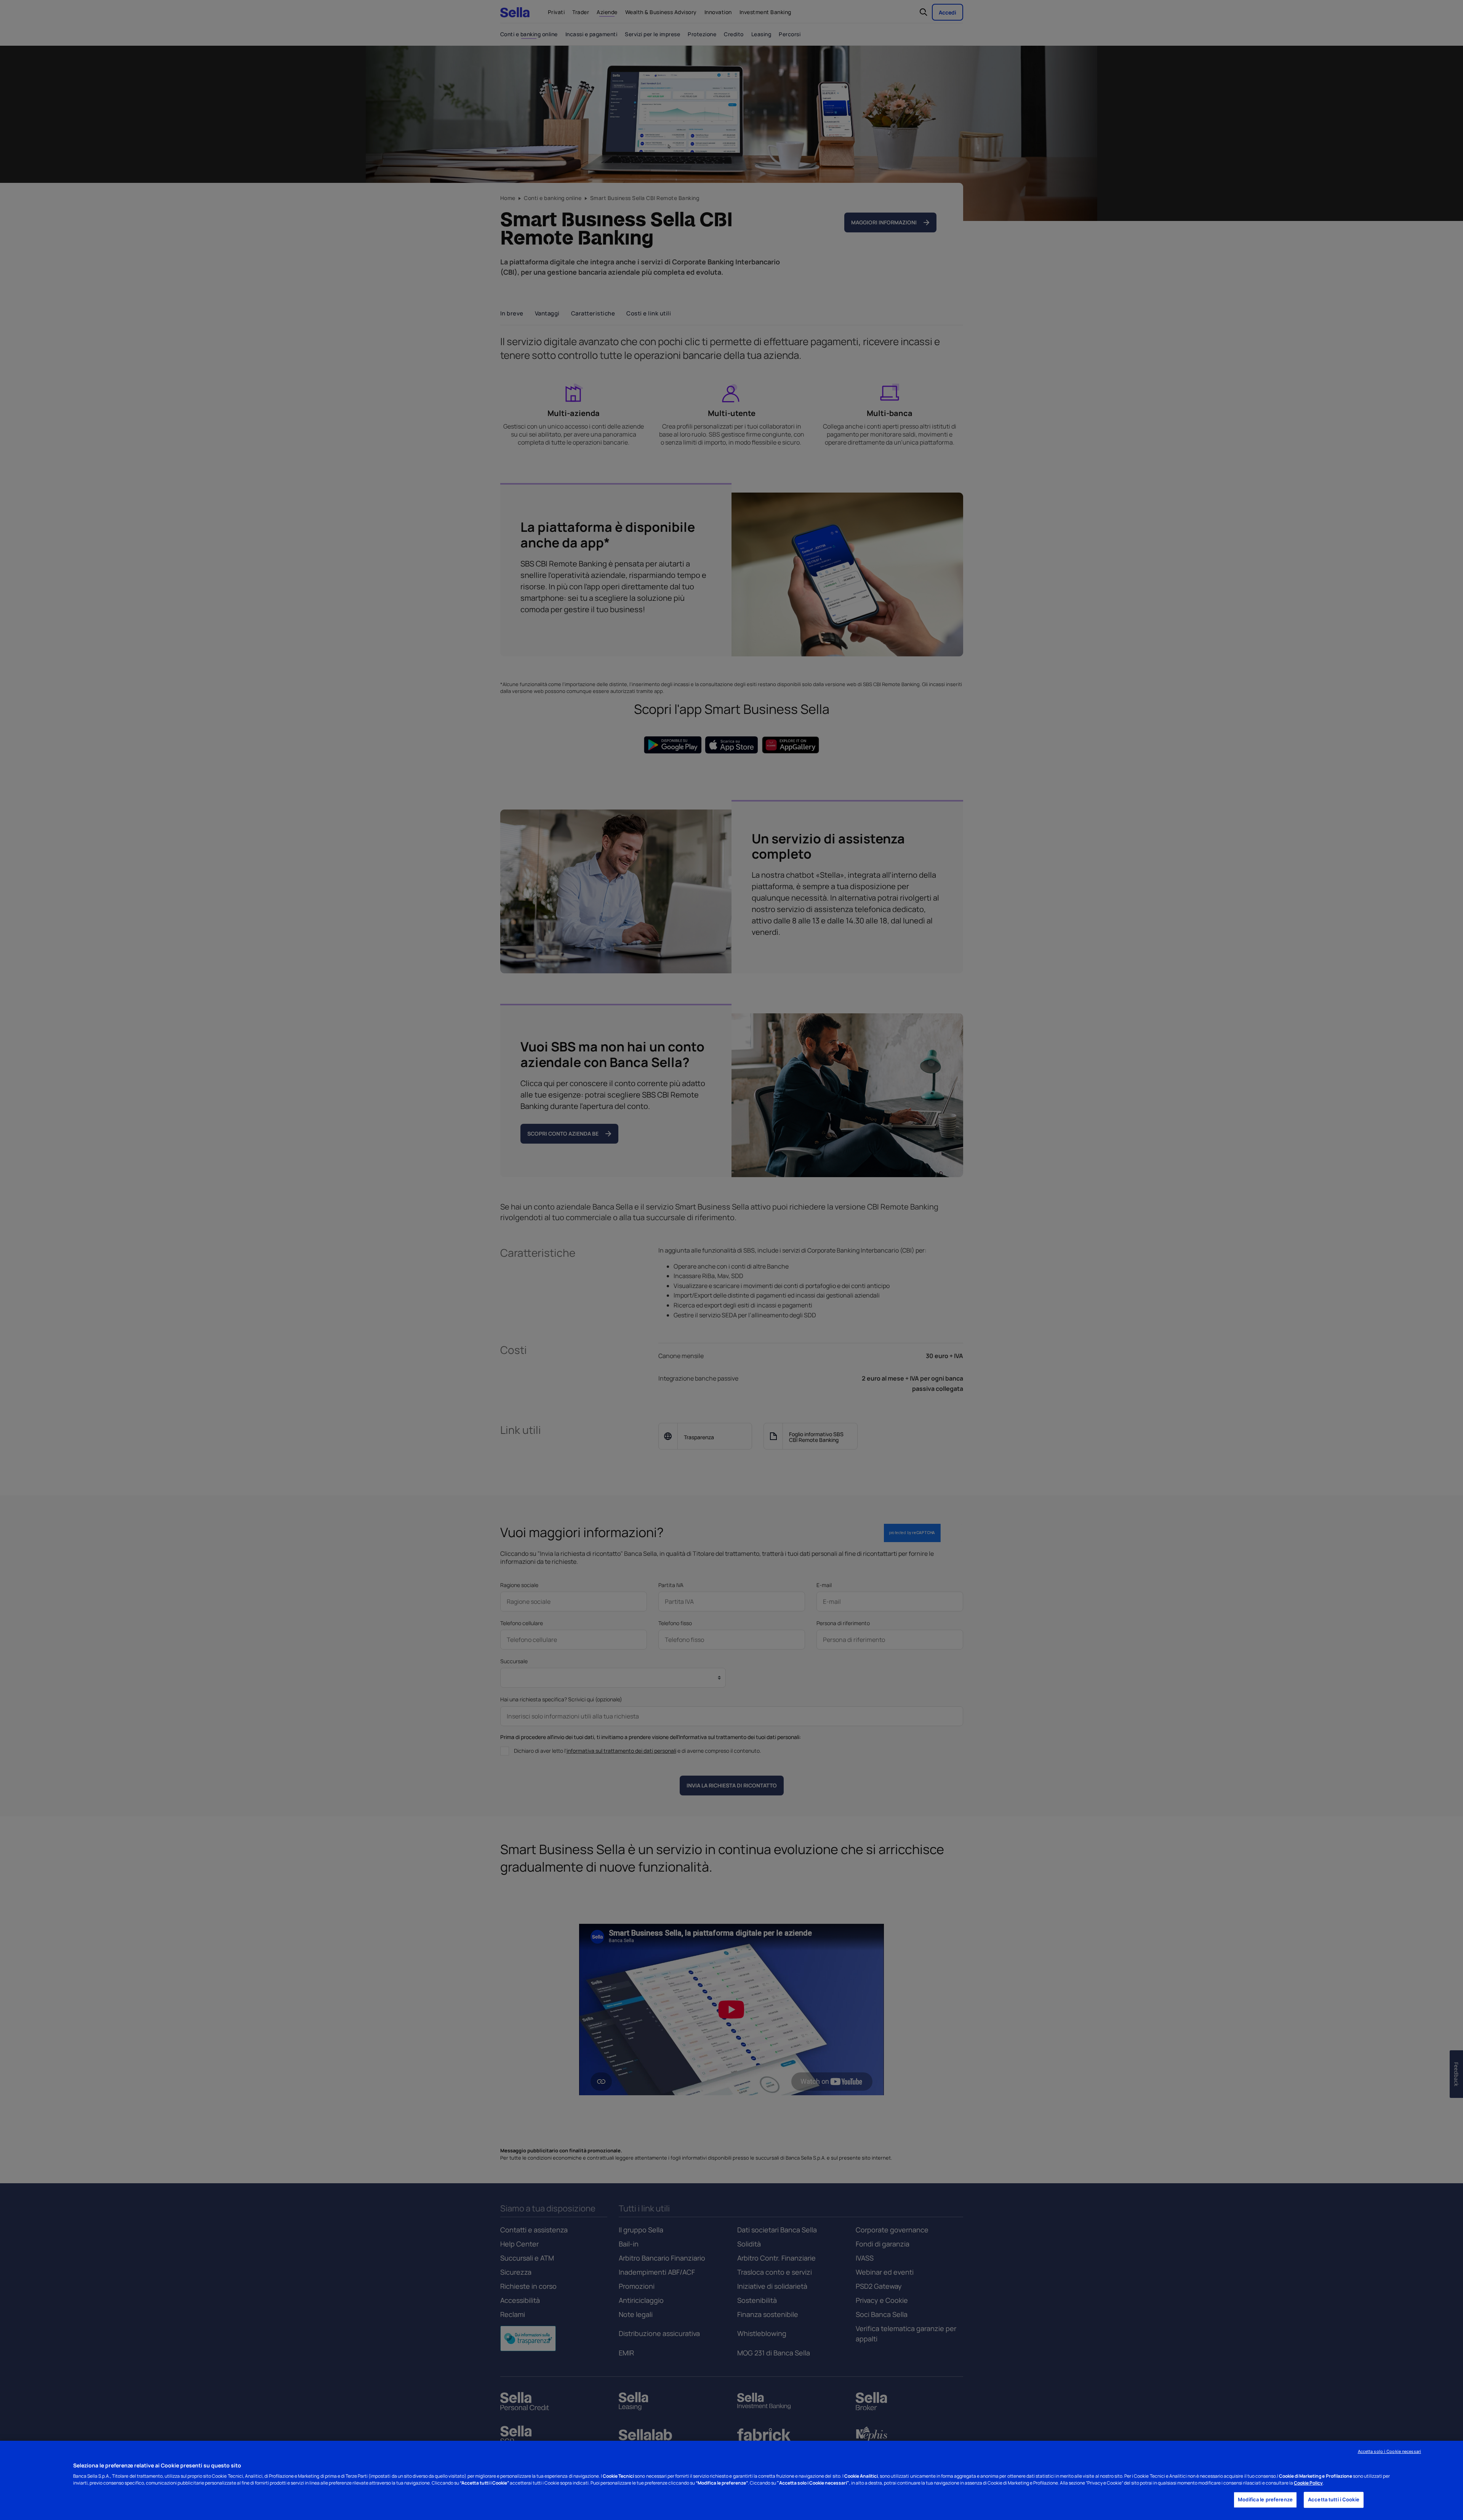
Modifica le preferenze (1265, 2500)
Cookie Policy (1308, 2483)
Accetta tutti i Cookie (1334, 2500)
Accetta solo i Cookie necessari (1389, 2451)
